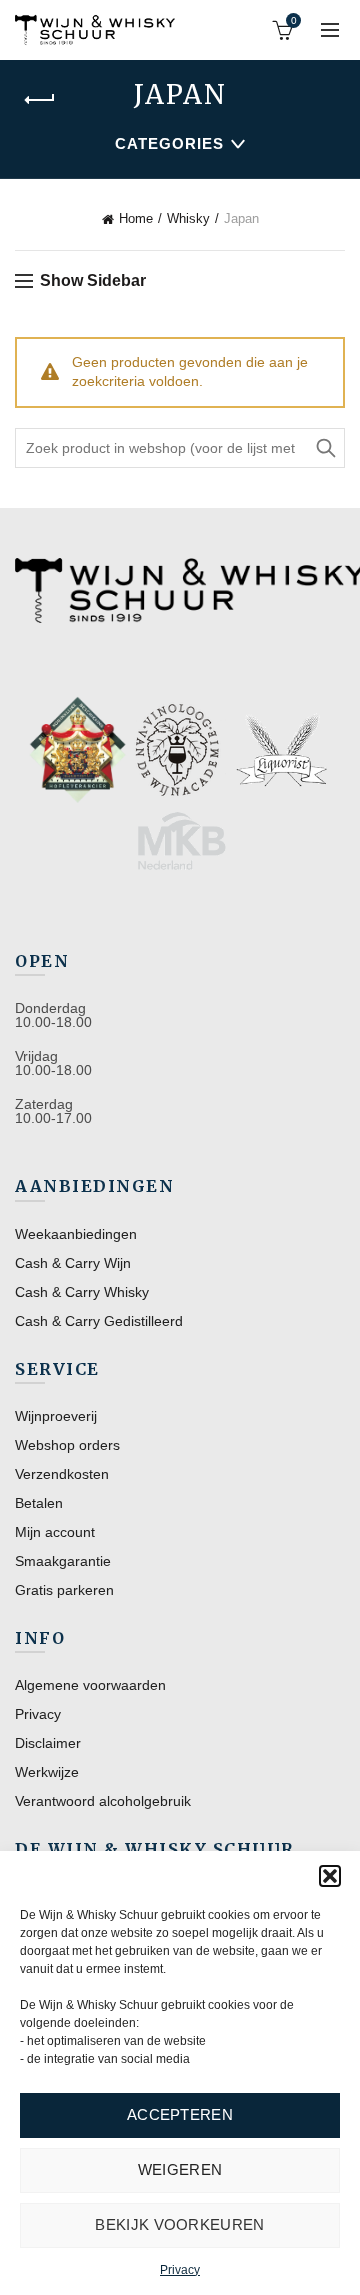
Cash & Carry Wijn (73, 1263)
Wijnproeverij (56, 1416)
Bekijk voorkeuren (179, 2224)
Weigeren (180, 2169)
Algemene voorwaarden (90, 1685)
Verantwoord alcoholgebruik (103, 1801)
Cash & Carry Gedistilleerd (99, 1321)
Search (325, 448)
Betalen (39, 1503)
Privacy (180, 2270)
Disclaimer (48, 1743)
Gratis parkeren (64, 1590)
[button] (330, 1876)
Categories (169, 143)
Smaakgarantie (63, 1561)
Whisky (188, 218)
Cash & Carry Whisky (82, 1292)
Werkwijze (47, 1772)
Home (136, 218)
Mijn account (55, 1532)
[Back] (40, 100)
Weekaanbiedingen (76, 1234)
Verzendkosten (62, 1474)
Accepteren (180, 2114)
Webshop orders (67, 1445)
